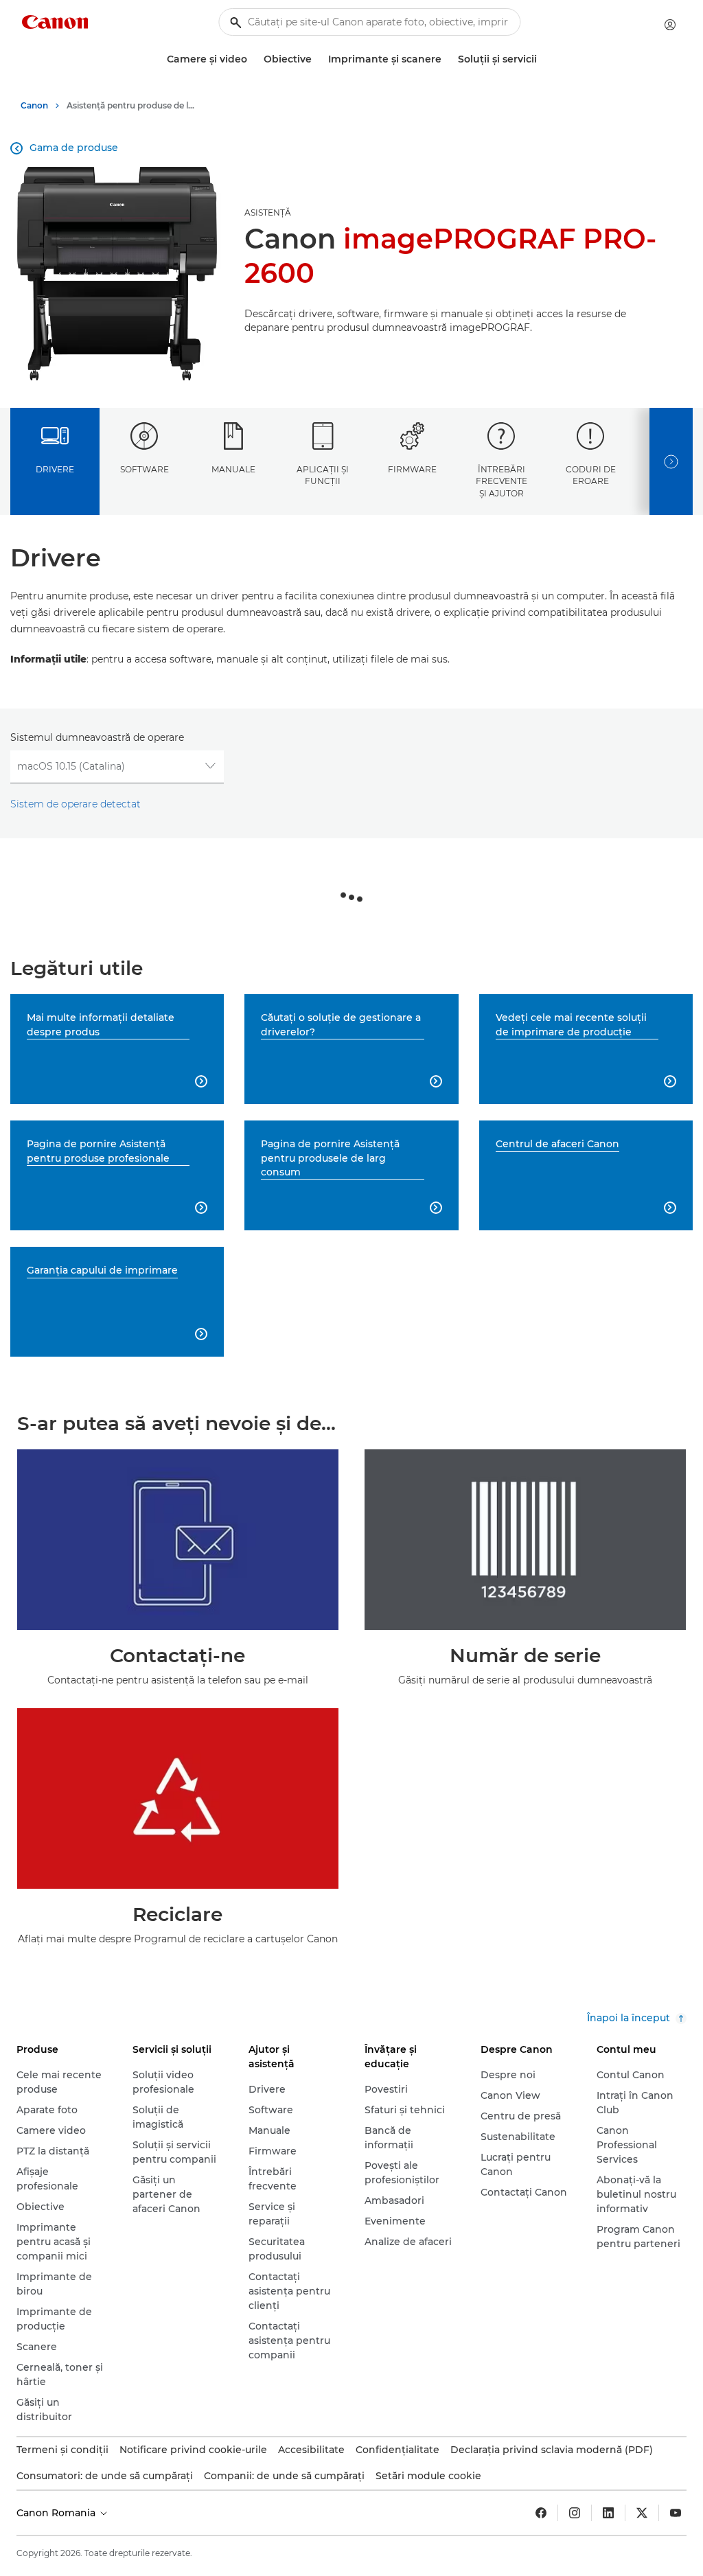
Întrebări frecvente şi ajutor (502, 481)
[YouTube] (676, 2513)
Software (145, 469)
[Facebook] (541, 2513)
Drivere (55, 469)
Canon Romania (57, 2513)
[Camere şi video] (253, 59)
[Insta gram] (575, 2513)
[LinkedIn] (608, 2513)
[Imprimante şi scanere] (447, 59)
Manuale (233, 469)
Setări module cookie (428, 2476)
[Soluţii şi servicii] (542, 59)
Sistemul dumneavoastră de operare (97, 737)
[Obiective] (317, 59)
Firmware (412, 469)
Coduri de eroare (591, 475)
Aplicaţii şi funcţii (323, 475)
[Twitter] (642, 2513)
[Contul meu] (670, 25)
